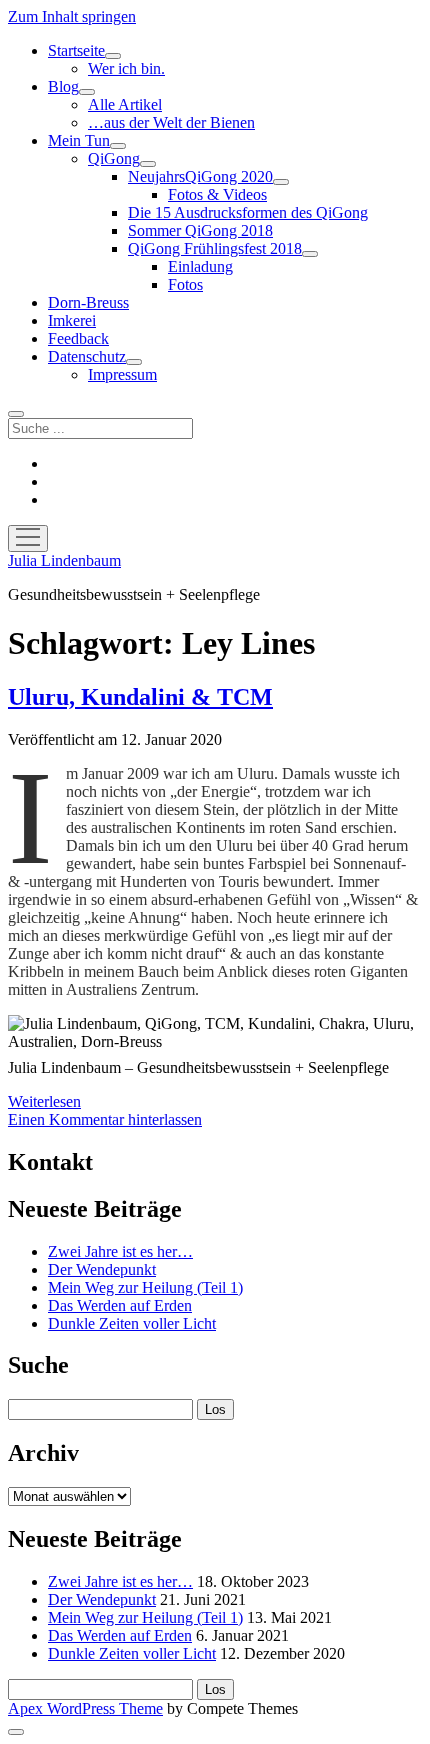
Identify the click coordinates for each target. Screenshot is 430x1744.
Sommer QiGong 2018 (200, 230)
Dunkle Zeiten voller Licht (132, 1323)
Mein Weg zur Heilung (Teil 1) (145, 1287)
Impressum (122, 374)
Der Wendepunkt (102, 1269)
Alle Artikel (125, 104)
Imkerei (72, 320)
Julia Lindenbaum (64, 560)
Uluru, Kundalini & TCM (140, 697)
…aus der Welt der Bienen (171, 122)
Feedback (78, 338)
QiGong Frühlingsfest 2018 (215, 248)
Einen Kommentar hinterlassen (105, 1119)
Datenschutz (87, 356)
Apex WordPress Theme (85, 1708)
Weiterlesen (44, 1101)
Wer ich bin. (126, 68)
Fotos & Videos (217, 194)
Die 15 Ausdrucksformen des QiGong (248, 212)
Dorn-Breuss (88, 302)
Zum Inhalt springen (72, 16)
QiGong (114, 158)
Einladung (200, 266)
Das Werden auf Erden (120, 1305)
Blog (63, 86)
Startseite (76, 50)
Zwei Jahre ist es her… (120, 1251)
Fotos (185, 284)
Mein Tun (79, 140)
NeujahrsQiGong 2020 (200, 176)
